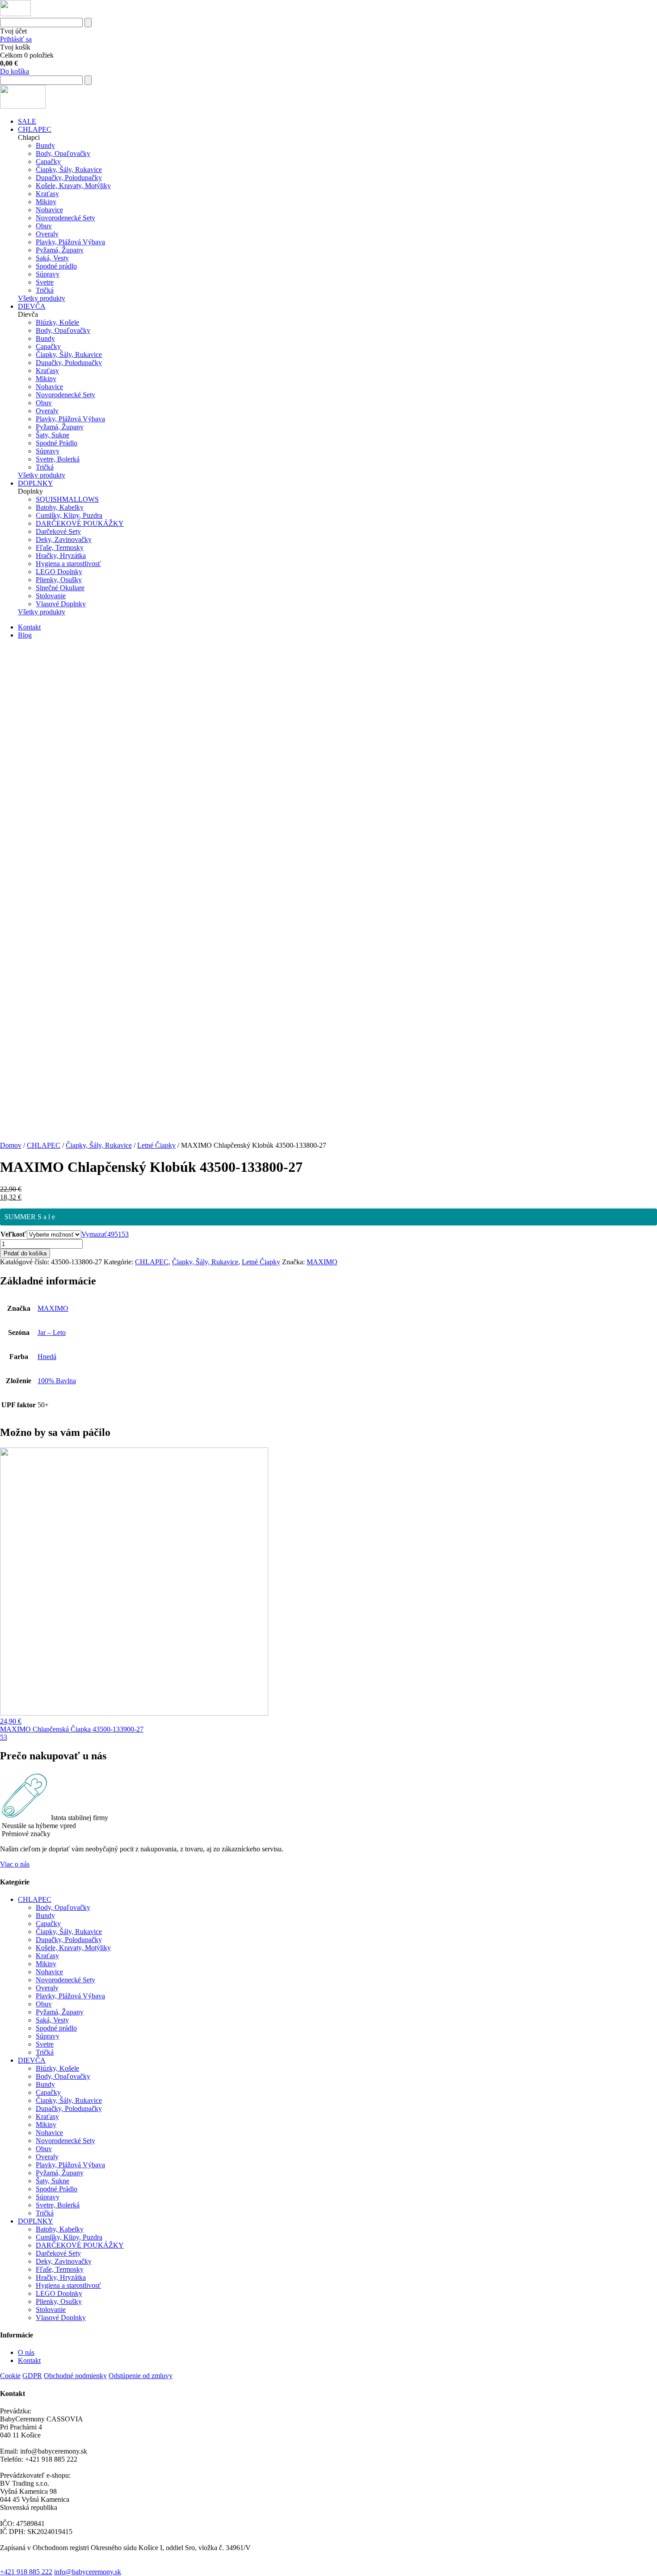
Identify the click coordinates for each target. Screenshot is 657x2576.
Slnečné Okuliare (60, 588)
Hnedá (47, 1357)
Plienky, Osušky (59, 580)
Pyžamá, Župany (60, 250)
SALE (27, 121)
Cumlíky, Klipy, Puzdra (69, 515)
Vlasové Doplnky (61, 604)
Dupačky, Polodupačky (69, 178)
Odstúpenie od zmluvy (141, 2376)
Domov (11, 1145)
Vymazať (94, 1234)
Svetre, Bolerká (58, 459)
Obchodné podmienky (75, 2376)
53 (125, 1234)
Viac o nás (15, 1864)
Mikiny (46, 202)
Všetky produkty (42, 298)
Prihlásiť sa (16, 39)
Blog (25, 635)
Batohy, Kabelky (60, 507)
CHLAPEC (35, 129)
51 (118, 1234)
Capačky (48, 162)
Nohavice (49, 210)
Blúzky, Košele (57, 322)
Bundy (45, 145)
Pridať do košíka (25, 1253)
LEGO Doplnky (59, 572)
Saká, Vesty (52, 258)
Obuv (44, 226)
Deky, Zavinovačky (64, 539)
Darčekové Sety (58, 531)
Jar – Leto (52, 1332)
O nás (26, 2352)
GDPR (32, 2376)
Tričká (45, 290)
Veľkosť (13, 1234)
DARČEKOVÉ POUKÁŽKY (80, 523)
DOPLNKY (36, 483)
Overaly (47, 234)
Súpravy (48, 274)
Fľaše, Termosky (60, 548)
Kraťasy (47, 194)
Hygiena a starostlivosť (68, 564)
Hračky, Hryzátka (61, 556)
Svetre (45, 282)
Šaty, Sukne (53, 435)
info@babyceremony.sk (88, 2572)
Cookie (10, 2376)
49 (111, 1234)
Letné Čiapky (156, 1145)
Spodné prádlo (56, 266)
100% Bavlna (57, 1381)
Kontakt (29, 627)
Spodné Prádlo (57, 443)
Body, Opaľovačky (63, 153)
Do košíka (15, 71)
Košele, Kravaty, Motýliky (73, 186)
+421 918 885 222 (26, 2572)
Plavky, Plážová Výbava (70, 242)
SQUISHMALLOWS (67, 499)
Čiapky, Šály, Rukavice (69, 170)
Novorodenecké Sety (65, 218)
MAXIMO (322, 1262)
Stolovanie (51, 596)
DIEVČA (32, 306)
